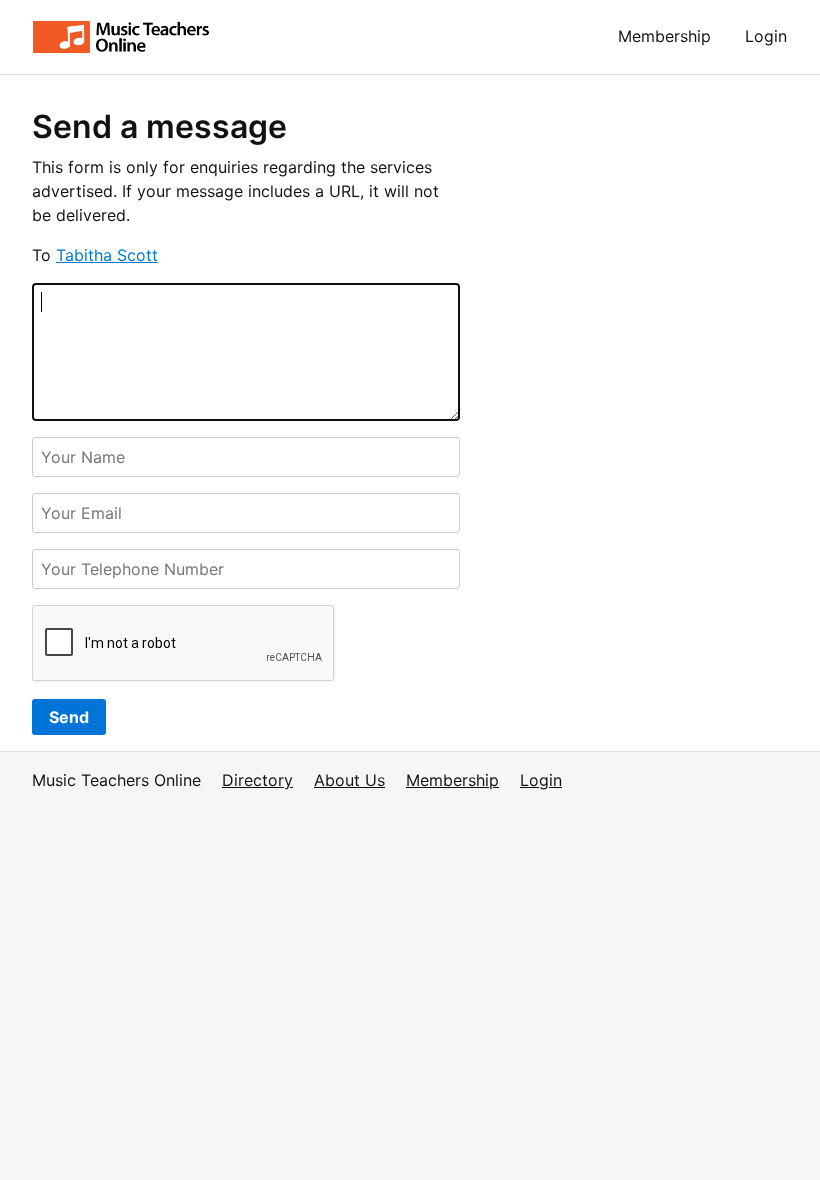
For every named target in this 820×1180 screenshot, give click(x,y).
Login (766, 36)
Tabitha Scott (107, 255)
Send (69, 717)
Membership (664, 36)
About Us (349, 780)
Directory (257, 780)
